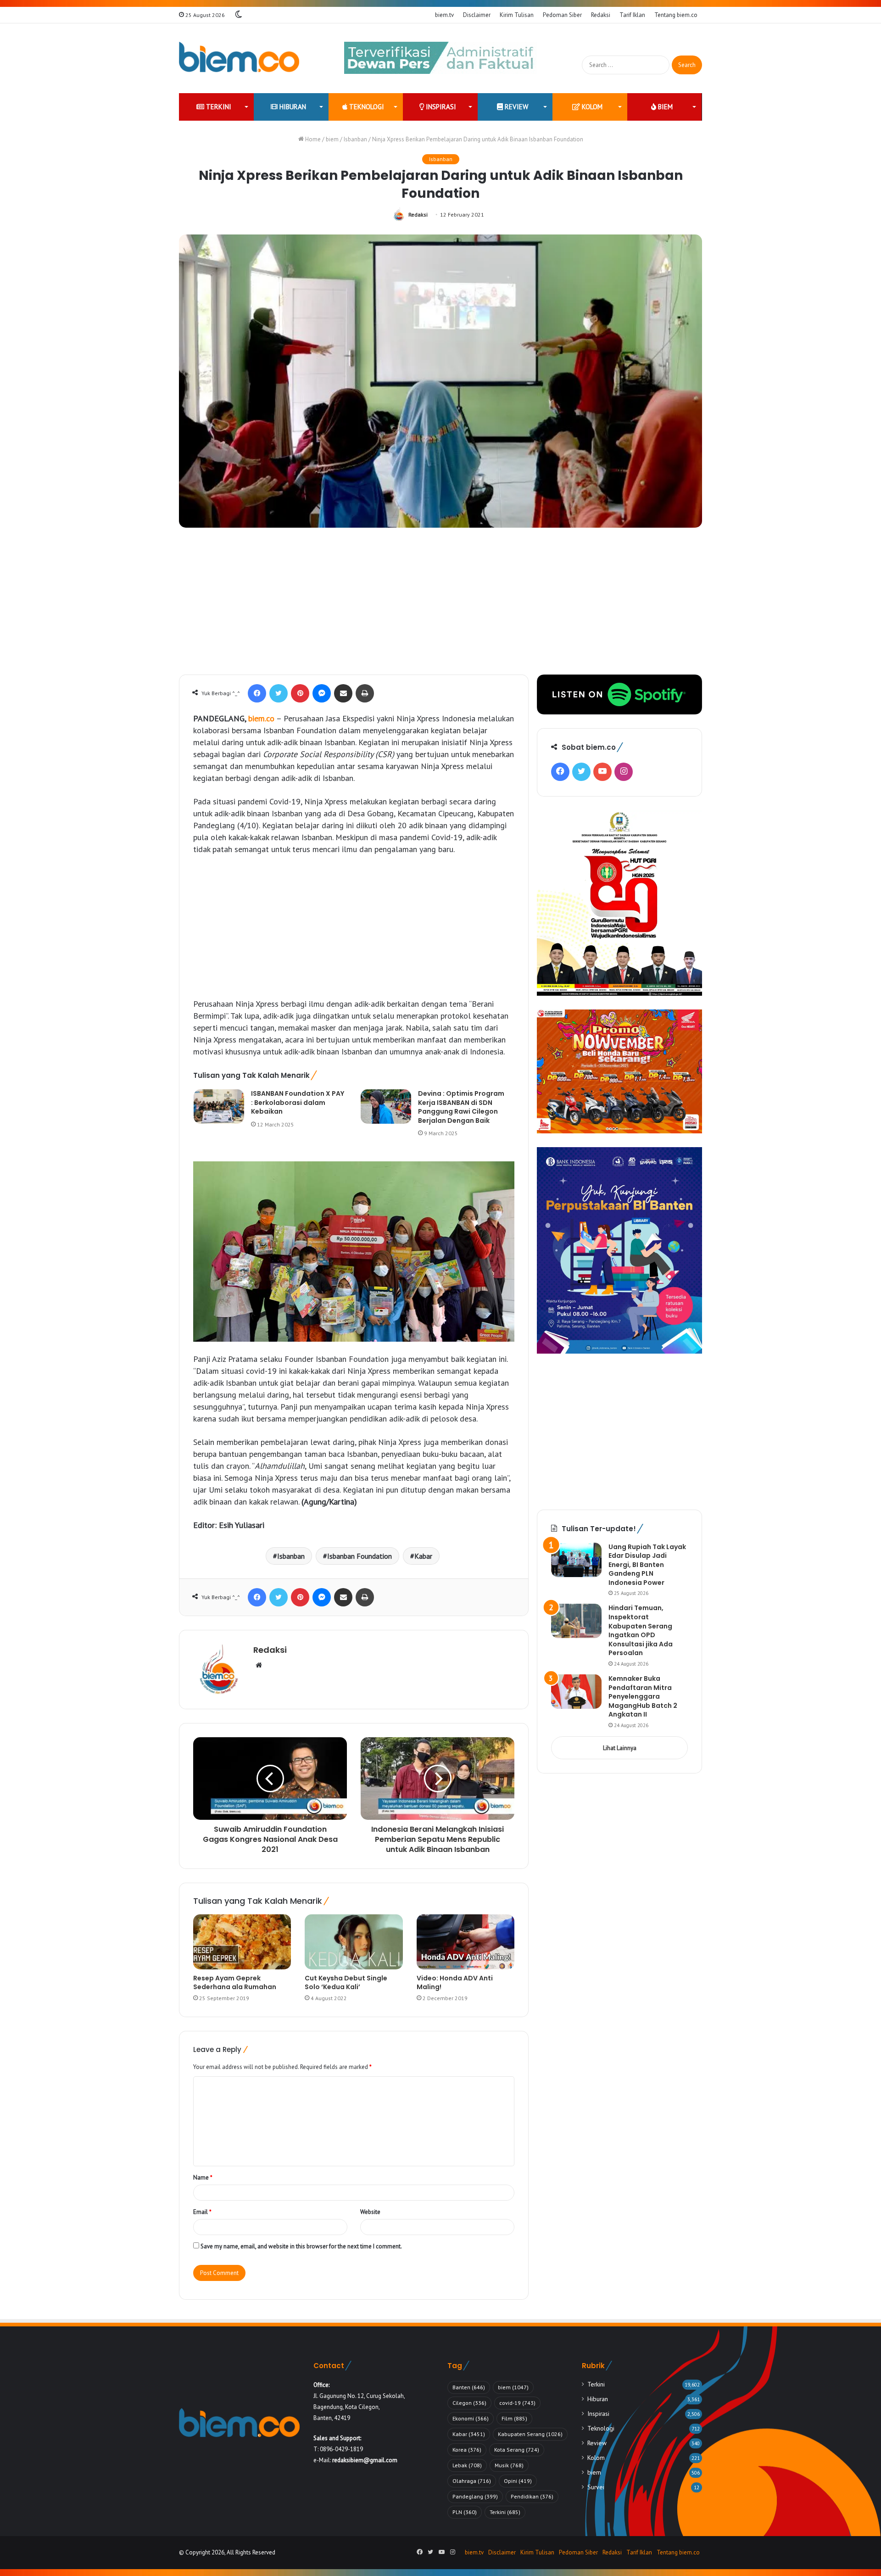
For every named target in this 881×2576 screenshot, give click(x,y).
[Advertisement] (440, 606)
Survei (596, 2487)
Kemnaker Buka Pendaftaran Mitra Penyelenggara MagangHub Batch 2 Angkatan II (643, 1696)
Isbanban (355, 139)
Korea (467, 2450)
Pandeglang (475, 2496)
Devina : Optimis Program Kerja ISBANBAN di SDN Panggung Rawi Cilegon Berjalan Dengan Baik (461, 1107)
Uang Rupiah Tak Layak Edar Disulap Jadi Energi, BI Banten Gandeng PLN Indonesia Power (647, 1565)
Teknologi (366, 107)
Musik (509, 2465)
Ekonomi (471, 2418)
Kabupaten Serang (530, 2434)
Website (370, 2212)
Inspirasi (440, 107)
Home (312, 139)
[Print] (365, 693)
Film (514, 2418)
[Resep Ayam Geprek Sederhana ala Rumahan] (242, 1942)
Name (203, 2177)
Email (202, 2212)
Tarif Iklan (632, 15)
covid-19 (517, 2403)
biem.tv (444, 15)
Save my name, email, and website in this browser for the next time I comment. (301, 2246)
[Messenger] (322, 693)
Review (516, 107)
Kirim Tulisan (517, 15)
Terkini (218, 107)
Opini (518, 2481)
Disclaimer (477, 15)
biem (664, 107)
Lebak (467, 2465)
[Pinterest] (300, 693)
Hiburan (292, 107)
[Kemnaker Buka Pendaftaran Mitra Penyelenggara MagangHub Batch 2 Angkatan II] (576, 1692)
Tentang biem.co (676, 15)
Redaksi (601, 15)
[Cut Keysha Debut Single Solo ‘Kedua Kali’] (354, 1942)
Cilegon (469, 2403)
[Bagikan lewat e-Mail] (343, 693)
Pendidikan (532, 2496)
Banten (469, 2387)
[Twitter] (279, 693)
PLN (465, 2512)
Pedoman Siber (562, 15)
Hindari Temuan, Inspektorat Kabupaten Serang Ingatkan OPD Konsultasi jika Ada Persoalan (641, 1630)
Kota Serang (517, 2450)
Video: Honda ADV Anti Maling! (455, 1982)
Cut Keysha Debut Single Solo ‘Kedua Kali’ (346, 1982)
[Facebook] (257, 693)
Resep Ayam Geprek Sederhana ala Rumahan (235, 1982)
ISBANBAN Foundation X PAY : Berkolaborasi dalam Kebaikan (298, 1102)
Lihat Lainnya (620, 1748)
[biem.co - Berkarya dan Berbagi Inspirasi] (239, 58)
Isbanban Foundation (360, 1556)
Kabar (423, 1556)
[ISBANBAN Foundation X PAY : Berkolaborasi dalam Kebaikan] (219, 1107)
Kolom (591, 107)
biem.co (261, 718)
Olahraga (472, 2481)
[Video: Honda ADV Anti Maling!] (466, 1942)
